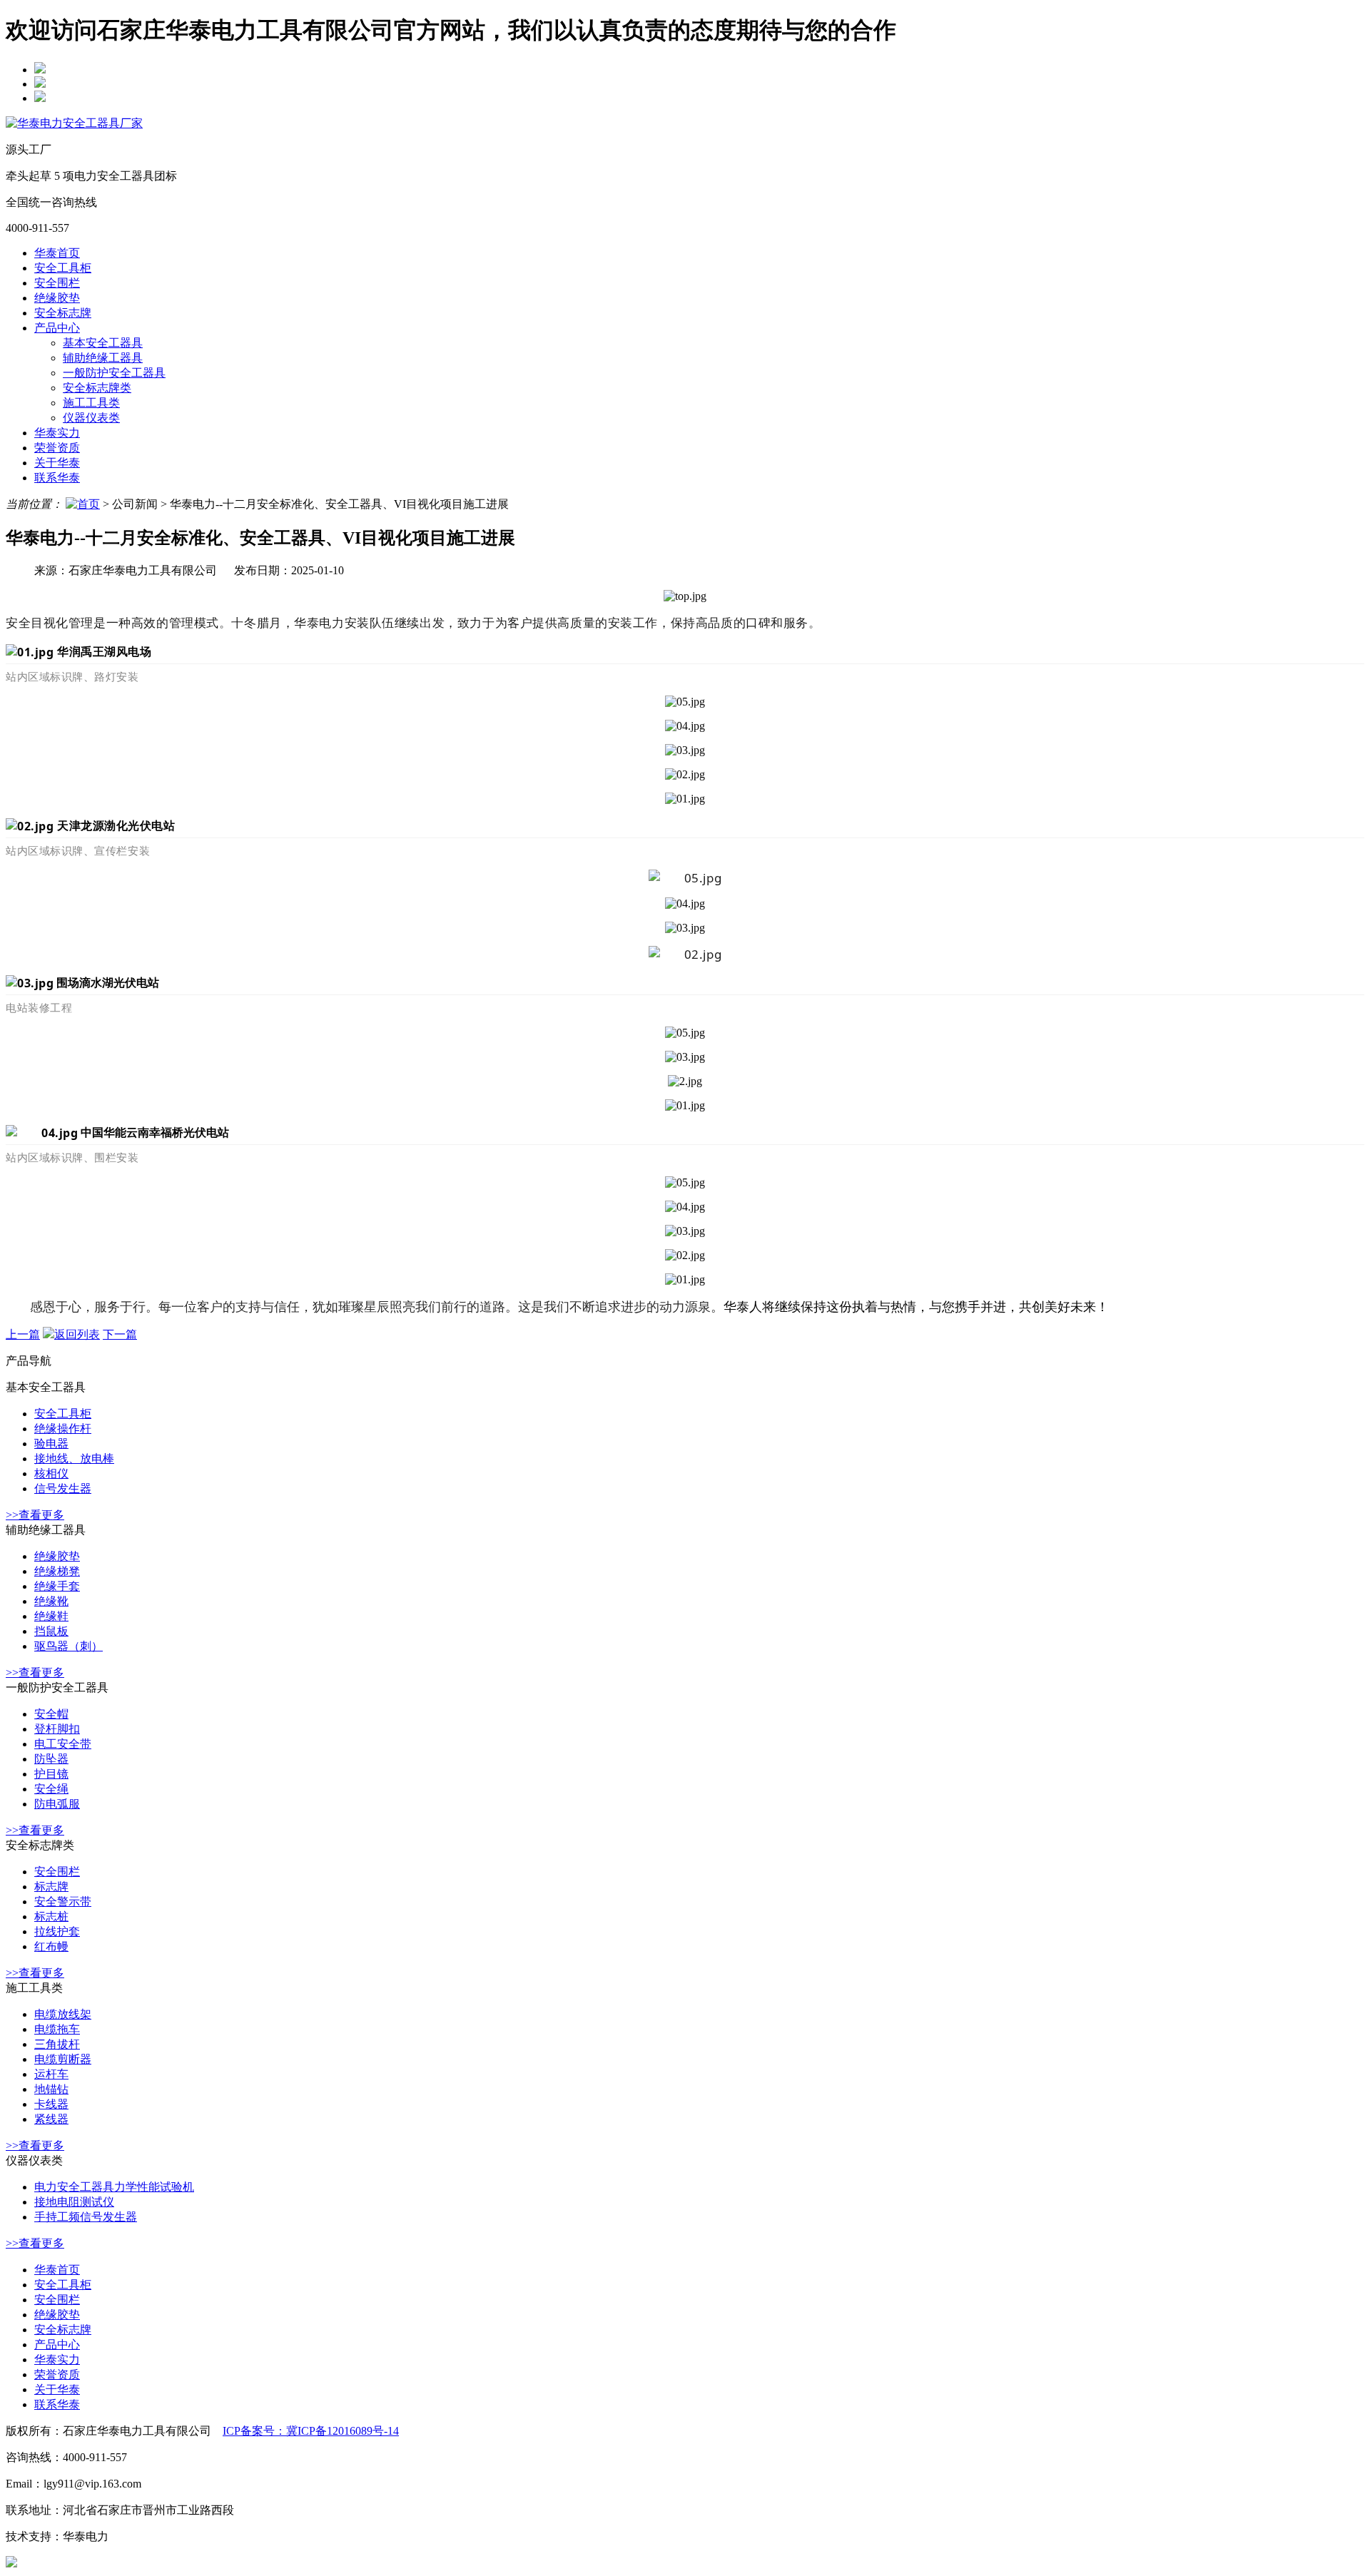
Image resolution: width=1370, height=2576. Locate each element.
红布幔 (51, 1946)
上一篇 (23, 1334)
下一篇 (120, 1334)
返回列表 (77, 1334)
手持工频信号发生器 (86, 2217)
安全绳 (51, 1789)
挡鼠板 (51, 1631)
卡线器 (51, 2104)
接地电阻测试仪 (74, 2202)
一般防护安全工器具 (114, 373)
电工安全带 (63, 1744)
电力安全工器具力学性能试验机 (114, 2187)
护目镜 (51, 1774)
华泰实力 (57, 433)
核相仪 (51, 1473)
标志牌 (51, 1887)
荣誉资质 (57, 448)
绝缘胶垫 (57, 298)
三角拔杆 (57, 2044)
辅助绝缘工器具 (103, 358)
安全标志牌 (63, 313)
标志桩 (51, 1916)
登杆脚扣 (57, 1729)
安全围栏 (57, 283)
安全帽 (51, 1714)
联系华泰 (57, 478)
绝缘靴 (51, 1601)
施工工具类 (91, 403)
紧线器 (51, 2119)
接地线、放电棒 (74, 1458)
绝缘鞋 (51, 1616)
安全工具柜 (63, 268)
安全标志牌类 (97, 388)
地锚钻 (51, 2089)
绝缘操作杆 (63, 1429)
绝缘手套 (57, 1586)
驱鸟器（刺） (68, 1646)
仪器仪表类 (91, 418)
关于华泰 (57, 463)
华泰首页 (57, 253)
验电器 (51, 1444)
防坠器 (51, 1759)
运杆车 (51, 2074)
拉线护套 (57, 1931)
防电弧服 (57, 1804)
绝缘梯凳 (57, 1571)
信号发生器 (63, 1488)
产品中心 (57, 328)
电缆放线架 (63, 2014)
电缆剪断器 (63, 2059)
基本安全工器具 (103, 343)
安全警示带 (63, 1902)
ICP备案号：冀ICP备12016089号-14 (311, 2431)
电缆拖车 (57, 2029)
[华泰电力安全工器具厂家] (74, 123)
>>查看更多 (35, 1515)
